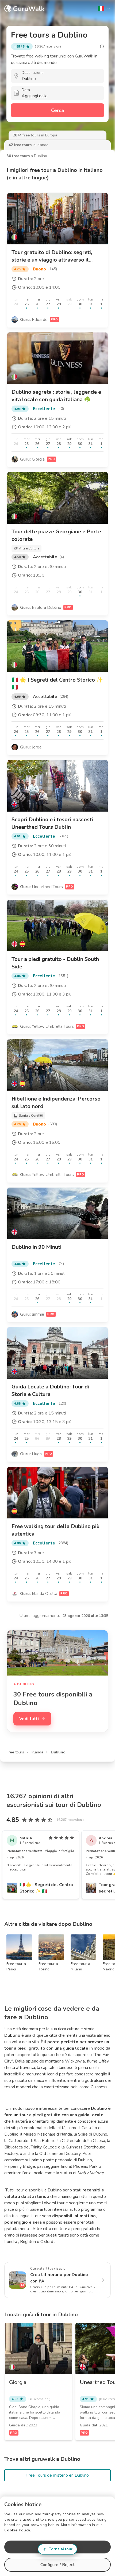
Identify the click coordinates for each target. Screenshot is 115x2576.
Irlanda (37, 1752)
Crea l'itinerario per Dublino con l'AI (59, 2278)
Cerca (57, 110)
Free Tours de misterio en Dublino (57, 2475)
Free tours (15, 1752)
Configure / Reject (57, 2565)
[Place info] (102, 46)
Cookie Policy (17, 2530)
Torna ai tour (61, 2549)
